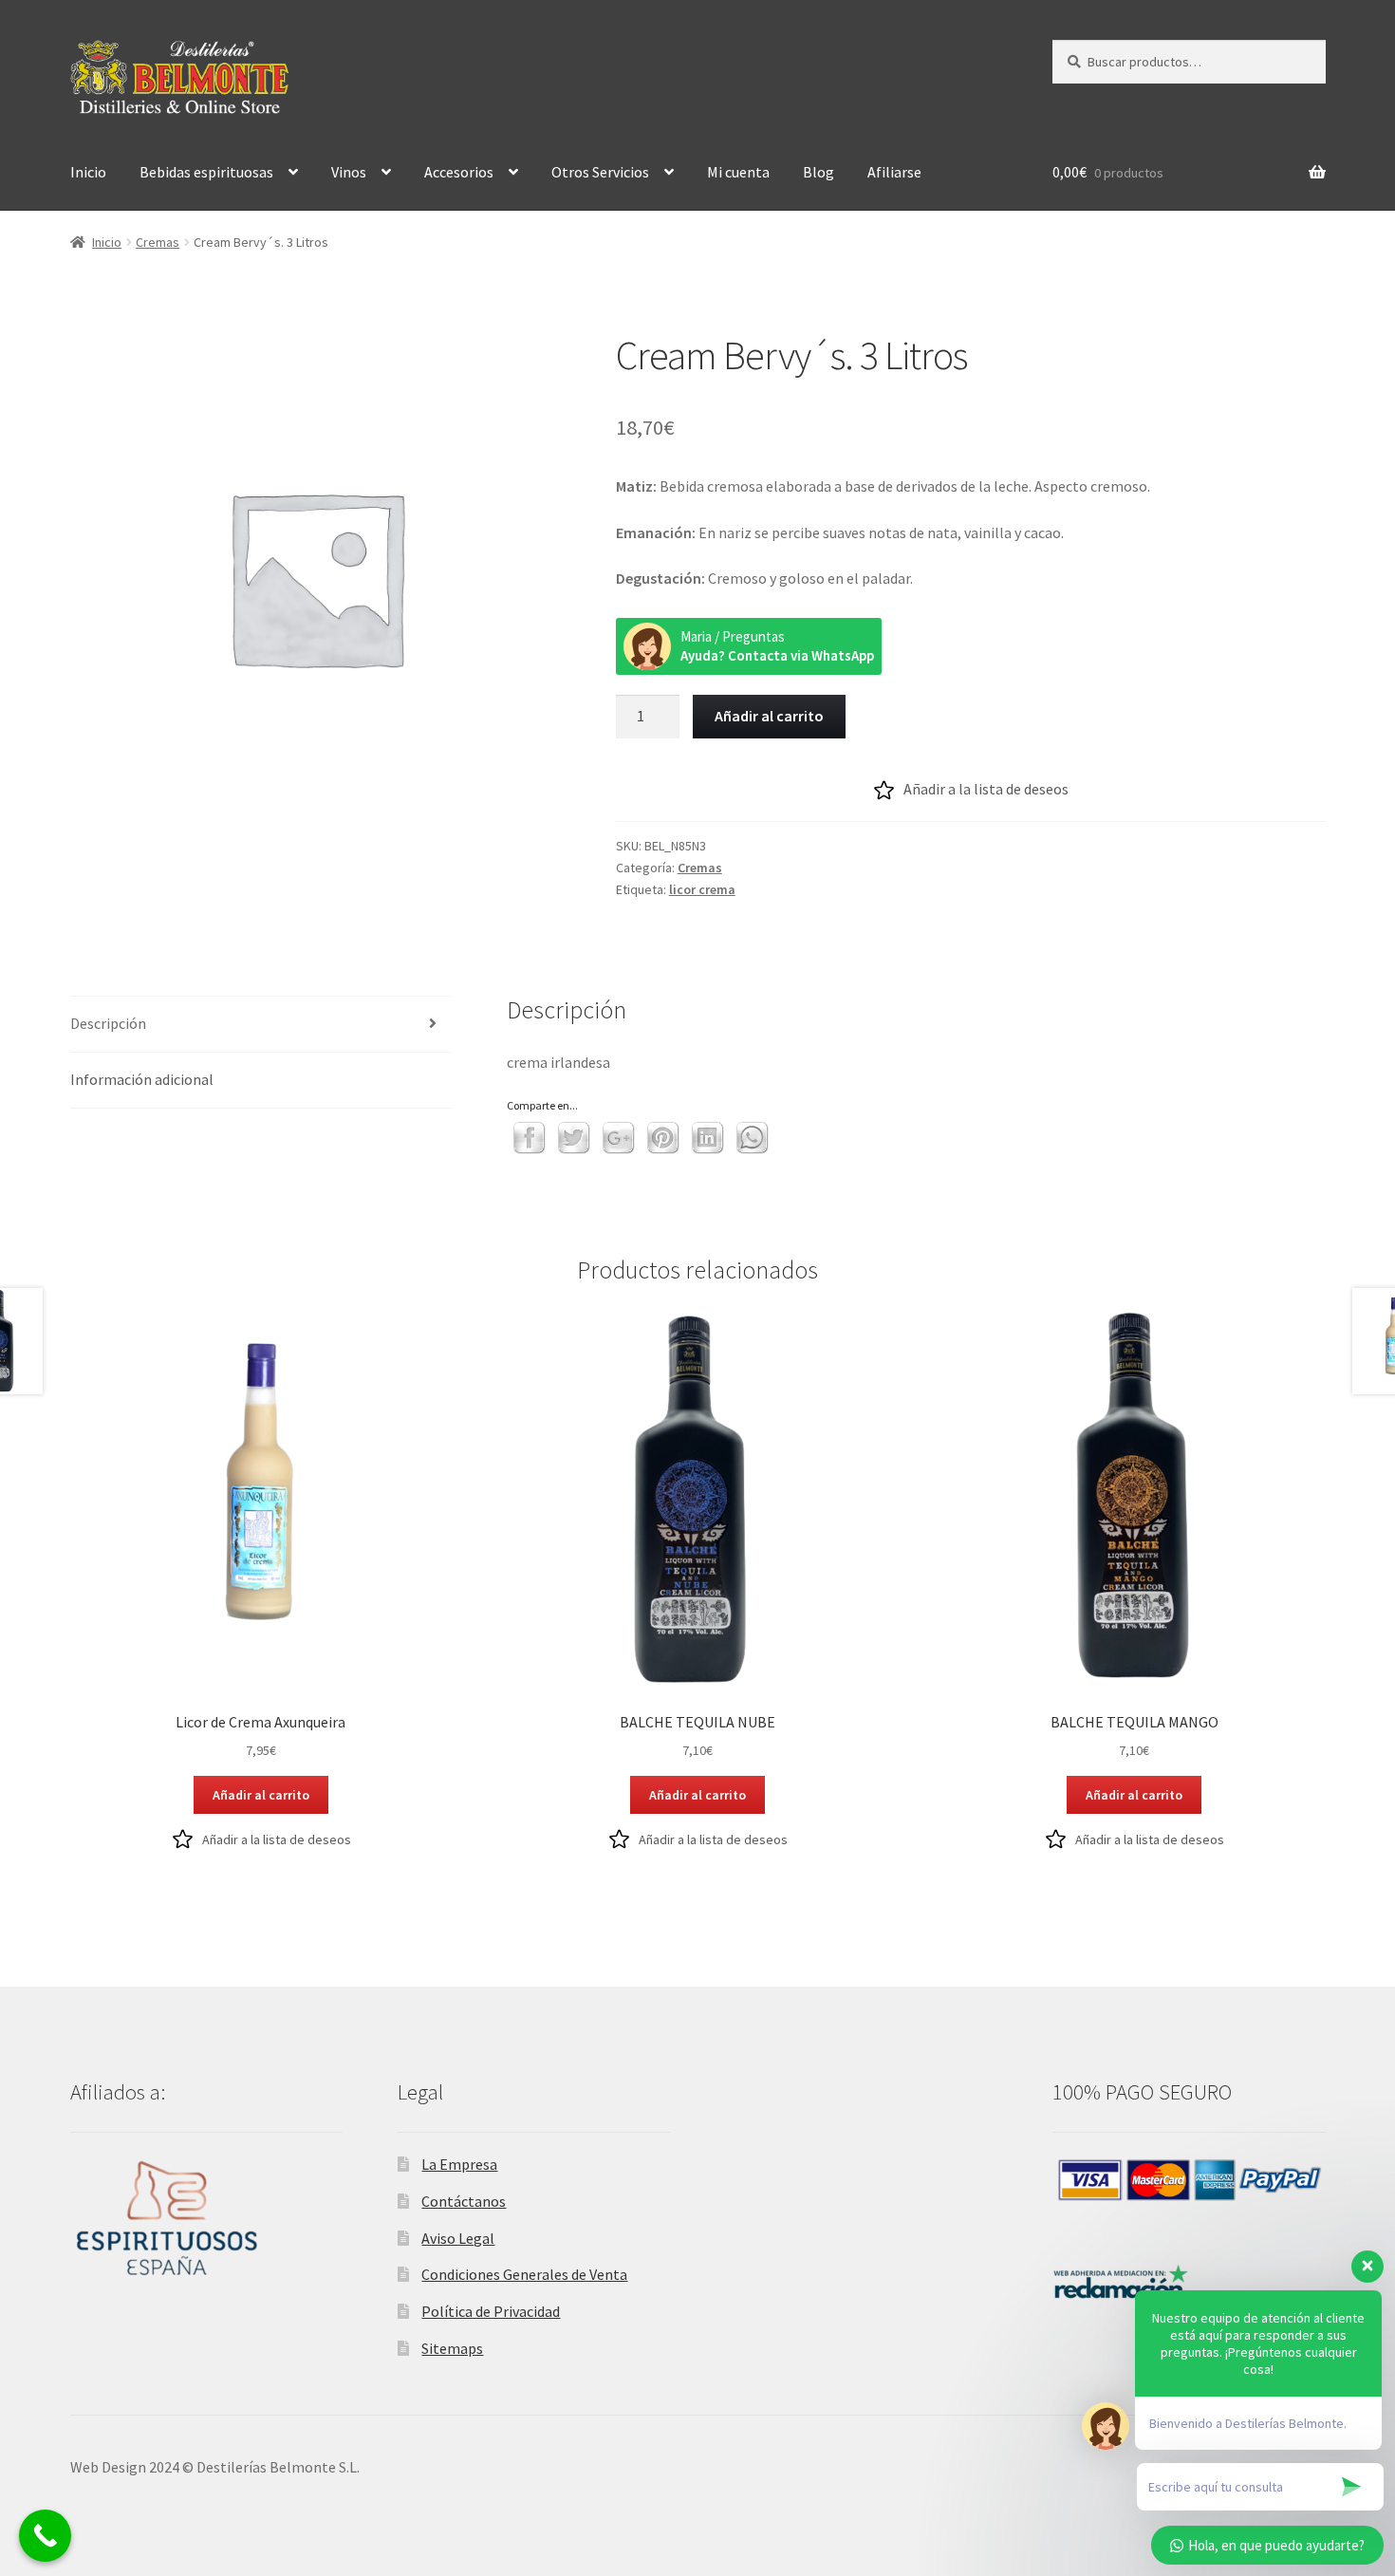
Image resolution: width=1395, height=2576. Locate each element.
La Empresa (459, 2164)
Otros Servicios (600, 172)
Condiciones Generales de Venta (524, 2274)
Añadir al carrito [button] (261, 1795)
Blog (818, 172)
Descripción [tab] (108, 1023)
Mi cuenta (738, 172)
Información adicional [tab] (142, 1079)
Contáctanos (464, 2201)
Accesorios (459, 172)
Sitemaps (452, 2348)
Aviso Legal (458, 2238)
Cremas (158, 242)
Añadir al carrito (769, 716)
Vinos (349, 172)
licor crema (702, 889)
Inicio (88, 172)
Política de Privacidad (491, 2311)
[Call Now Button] (45, 2536)
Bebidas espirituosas (206, 172)
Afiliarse (894, 172)
